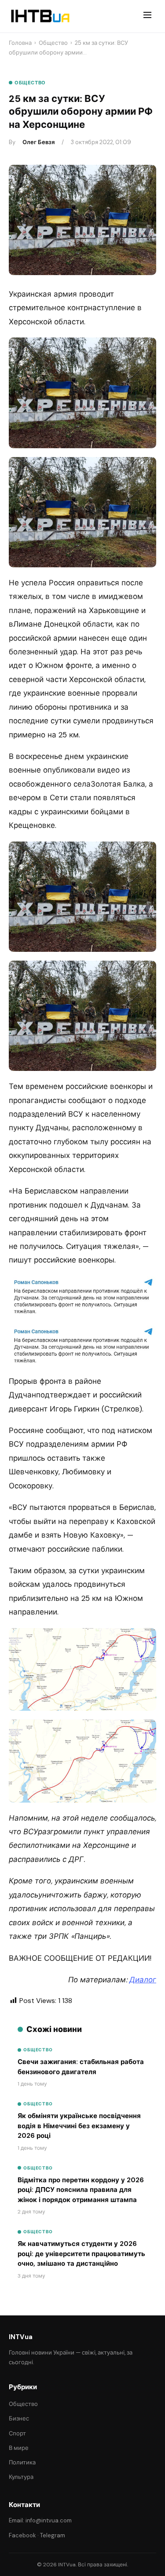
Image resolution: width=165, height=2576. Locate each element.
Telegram (53, 2535)
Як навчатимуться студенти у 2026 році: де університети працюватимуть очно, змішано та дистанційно (81, 2254)
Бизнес (19, 2418)
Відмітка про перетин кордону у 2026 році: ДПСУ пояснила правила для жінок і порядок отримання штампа (81, 2190)
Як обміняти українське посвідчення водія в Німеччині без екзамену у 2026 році (79, 2126)
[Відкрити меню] (147, 16)
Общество (53, 43)
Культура (21, 2477)
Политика (22, 2462)
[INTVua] (40, 16)
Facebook (22, 2535)
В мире (19, 2448)
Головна (20, 43)
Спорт (17, 2433)
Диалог (143, 1980)
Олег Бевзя (38, 142)
